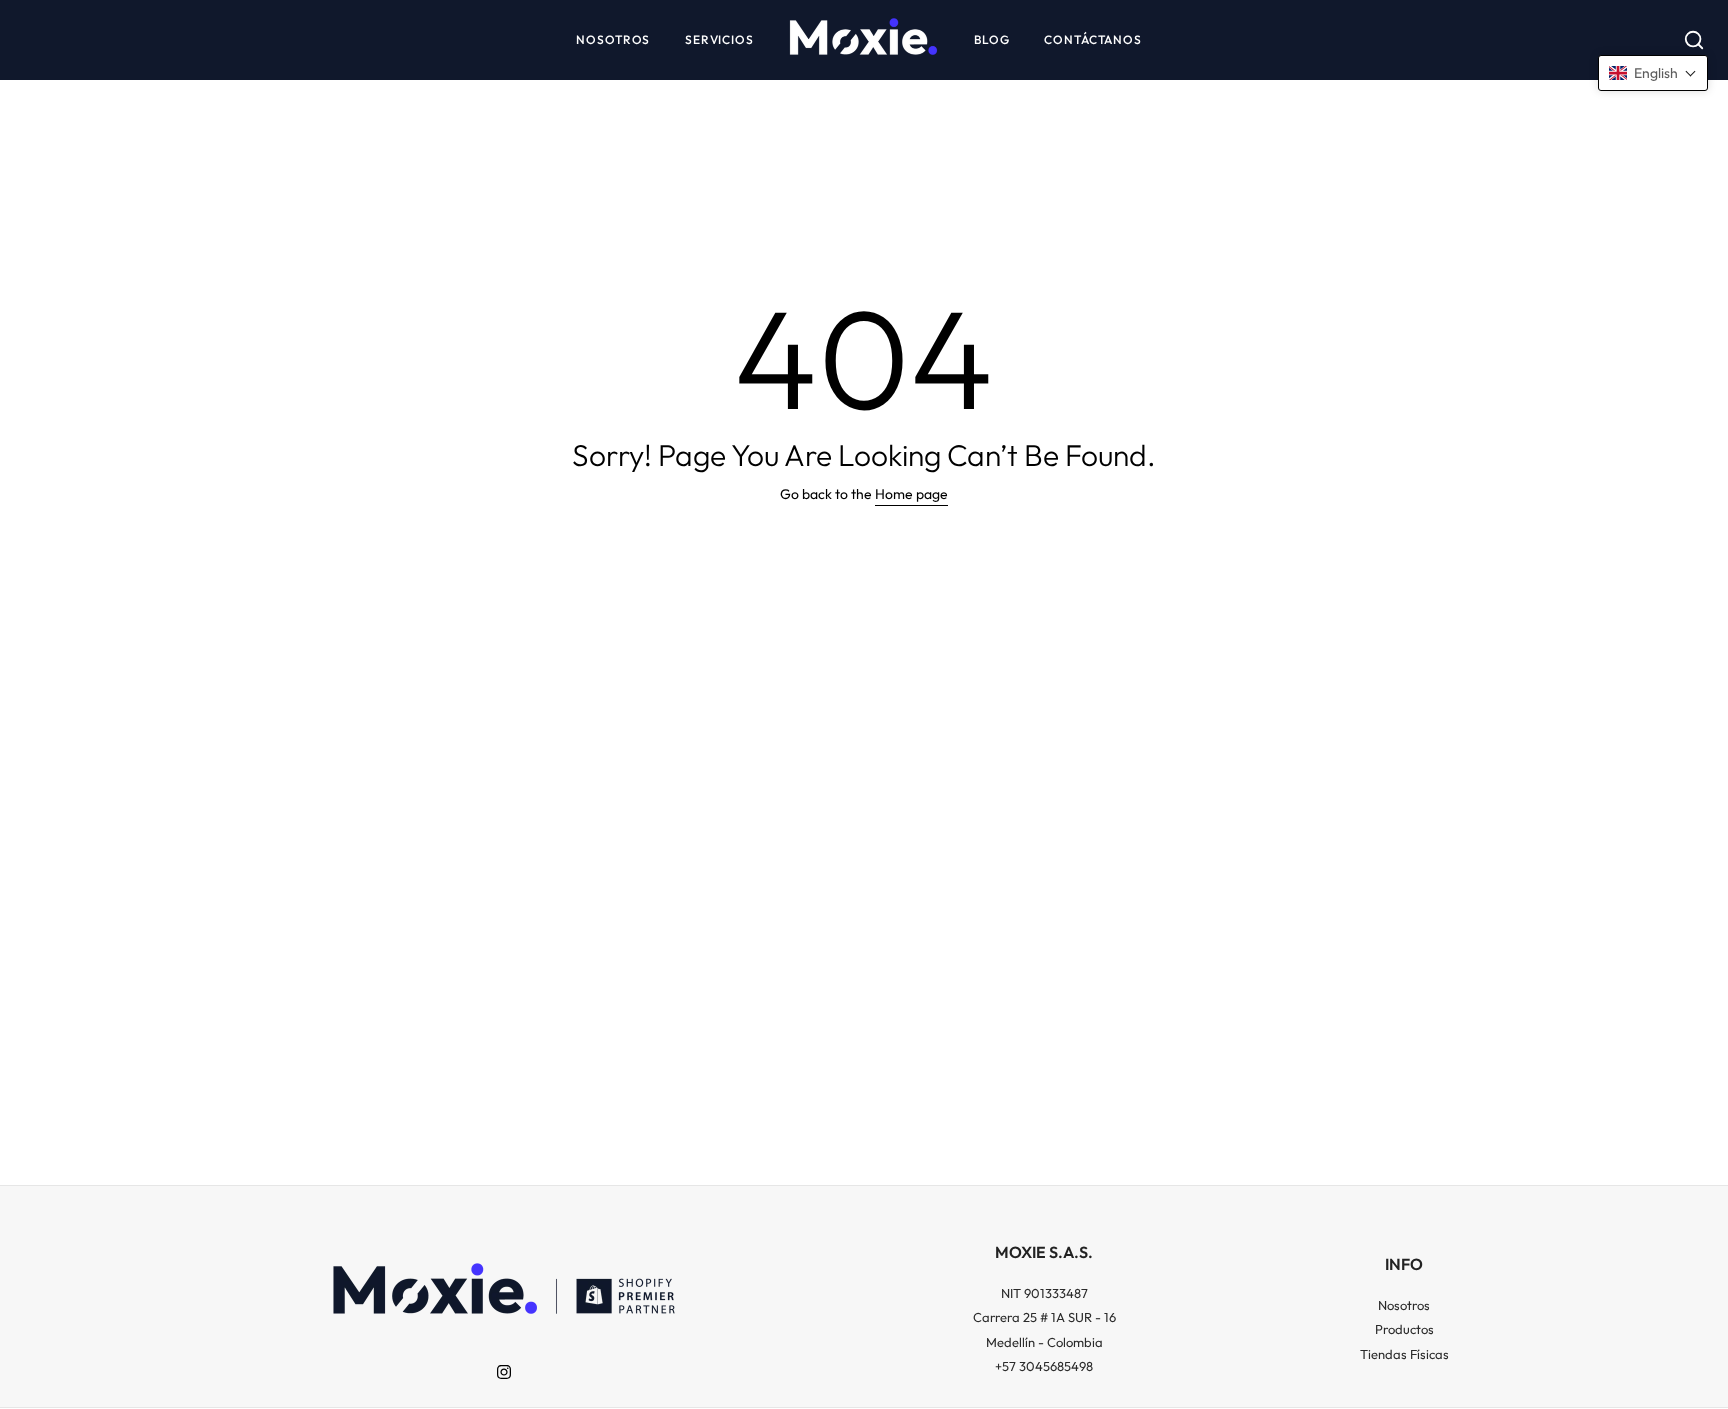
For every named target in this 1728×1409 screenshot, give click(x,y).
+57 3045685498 (1044, 1366)
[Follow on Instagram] (504, 1372)
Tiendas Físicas (1404, 1354)
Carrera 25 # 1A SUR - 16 (1044, 1317)
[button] (1653, 73)
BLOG (992, 39)
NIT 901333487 (1044, 1293)
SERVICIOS (719, 39)
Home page (911, 494)
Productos (1404, 1329)
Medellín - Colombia (1044, 1342)
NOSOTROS (613, 39)
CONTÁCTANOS (1093, 39)
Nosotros (1404, 1305)
